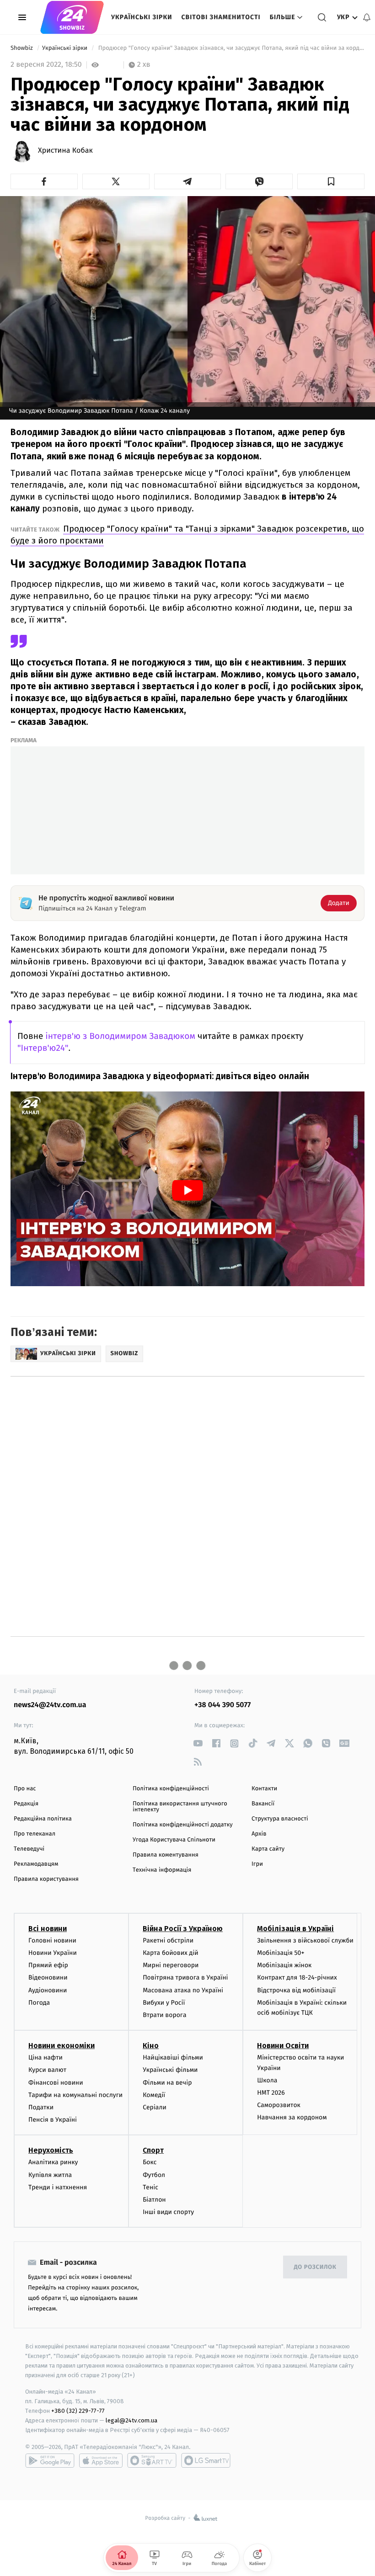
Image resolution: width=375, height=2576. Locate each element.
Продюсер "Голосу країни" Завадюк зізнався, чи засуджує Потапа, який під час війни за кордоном (230, 48)
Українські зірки (142, 17)
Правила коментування (166, 1855)
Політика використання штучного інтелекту (180, 1807)
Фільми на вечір (167, 2083)
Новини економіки (62, 2046)
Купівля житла (50, 2175)
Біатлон (154, 2200)
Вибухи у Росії (164, 2003)
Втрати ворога (164, 2015)
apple (101, 2460)
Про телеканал (35, 1834)
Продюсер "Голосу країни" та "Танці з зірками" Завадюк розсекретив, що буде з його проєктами (187, 535)
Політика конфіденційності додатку (183, 1825)
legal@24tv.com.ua (131, 2420)
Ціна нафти (46, 2057)
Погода (39, 2003)
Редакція (26, 1804)
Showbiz (22, 48)
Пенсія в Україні (53, 2120)
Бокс (150, 2162)
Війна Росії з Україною (183, 1929)
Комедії (154, 2095)
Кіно (151, 2046)
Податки (41, 2107)
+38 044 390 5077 (222, 1705)
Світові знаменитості (221, 17)
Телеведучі (29, 1849)
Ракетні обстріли (168, 1940)
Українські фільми (170, 2070)
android (50, 2460)
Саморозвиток (279, 2105)
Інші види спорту (168, 2212)
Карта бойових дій (171, 1953)
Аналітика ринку (53, 2162)
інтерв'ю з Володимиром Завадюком (120, 1036)
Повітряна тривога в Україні (185, 1977)
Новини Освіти (283, 2046)
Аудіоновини (48, 1990)
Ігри (257, 1864)
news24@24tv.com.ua (50, 1705)
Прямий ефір (48, 1965)
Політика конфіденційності (171, 1789)
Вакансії (263, 1804)
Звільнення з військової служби (305, 1940)
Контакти (264, 1789)
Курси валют (47, 2070)
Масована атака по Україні (183, 1990)
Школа (267, 2080)
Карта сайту (268, 1849)
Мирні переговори (171, 1965)
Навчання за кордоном (292, 2117)
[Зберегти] (331, 181)
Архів (259, 1834)
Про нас (25, 1789)
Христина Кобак (65, 151)
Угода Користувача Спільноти (174, 1840)
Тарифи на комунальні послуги (75, 2095)
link (198, 1743)
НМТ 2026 (271, 2093)
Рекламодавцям (36, 1864)
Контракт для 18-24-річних (297, 1977)
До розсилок (315, 2267)
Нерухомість (51, 2150)
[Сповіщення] (367, 17)
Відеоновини (48, 1977)
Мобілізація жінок (284, 1965)
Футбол (154, 2175)
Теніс (150, 2187)
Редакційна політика (43, 1819)
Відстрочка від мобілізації (296, 1990)
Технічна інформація (162, 1870)
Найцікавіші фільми (173, 2057)
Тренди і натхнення (58, 2187)
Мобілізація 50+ (281, 1953)
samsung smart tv (206, 2460)
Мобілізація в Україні (295, 1929)
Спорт (153, 2150)
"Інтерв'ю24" (43, 1048)
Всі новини (48, 1929)
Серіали (155, 2107)
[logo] (72, 17)
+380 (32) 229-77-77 (78, 2411)
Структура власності (280, 1819)
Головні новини (52, 1940)
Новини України (53, 1953)
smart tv (152, 2460)
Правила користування (46, 1879)
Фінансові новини (56, 2083)
